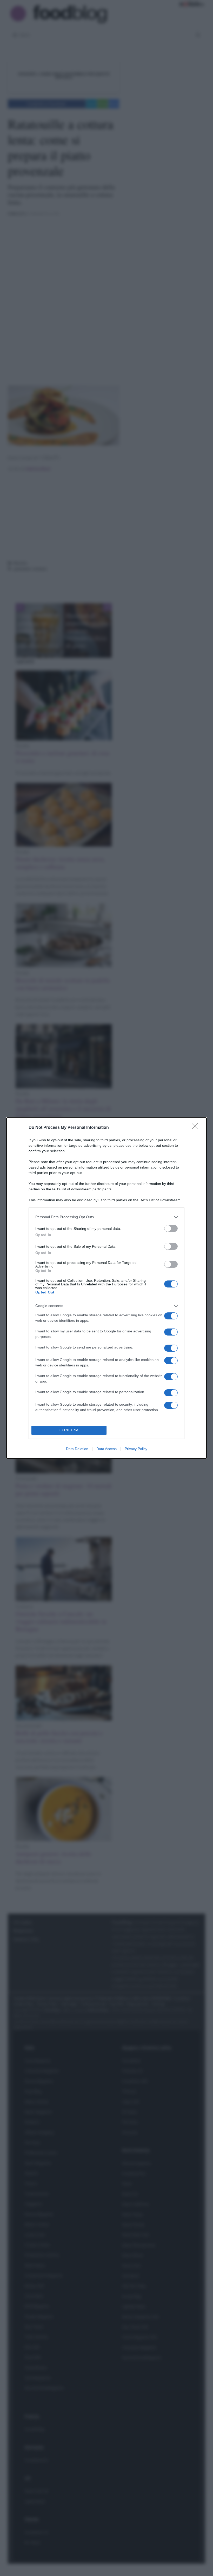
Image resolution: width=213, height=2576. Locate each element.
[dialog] (106, 1288)
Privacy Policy (136, 1449)
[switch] (171, 1228)
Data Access (106, 1449)
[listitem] (106, 1217)
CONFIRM (69, 1430)
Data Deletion (77, 1449)
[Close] (196, 1128)
